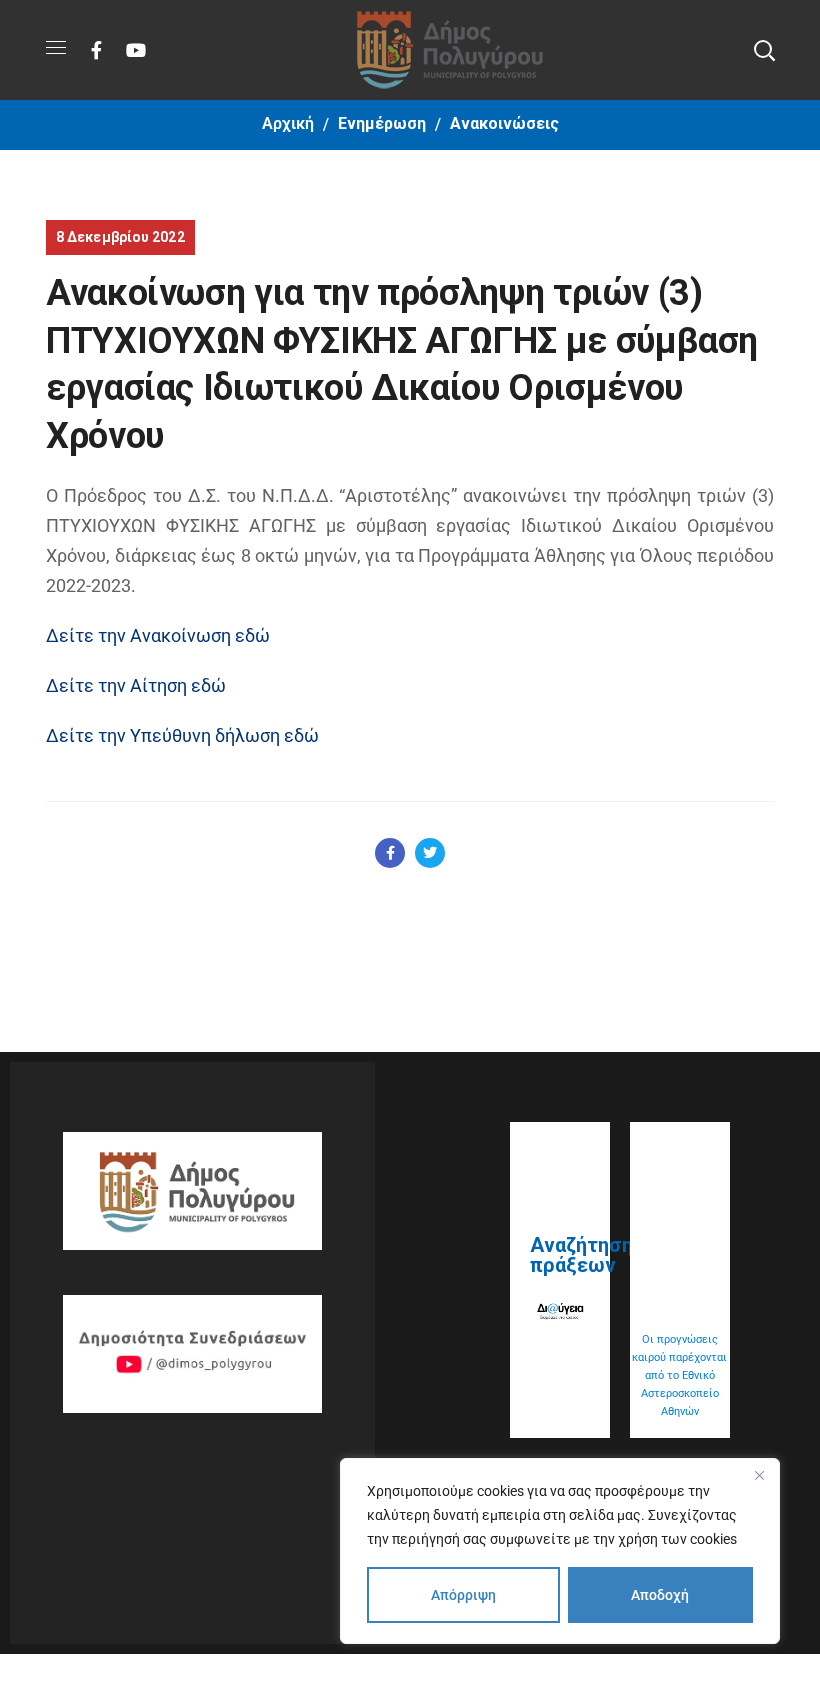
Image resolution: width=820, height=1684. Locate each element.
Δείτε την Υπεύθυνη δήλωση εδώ (182, 735)
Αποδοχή (660, 1595)
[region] (560, 1551)
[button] (764, 50)
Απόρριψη (463, 1595)
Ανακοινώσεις (504, 123)
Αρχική (288, 123)
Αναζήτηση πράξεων (581, 1255)
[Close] (759, 1475)
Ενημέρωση (382, 123)
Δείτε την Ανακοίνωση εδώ (158, 635)
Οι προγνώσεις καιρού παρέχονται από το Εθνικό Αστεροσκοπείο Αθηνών (679, 1375)
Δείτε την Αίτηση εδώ (136, 685)
